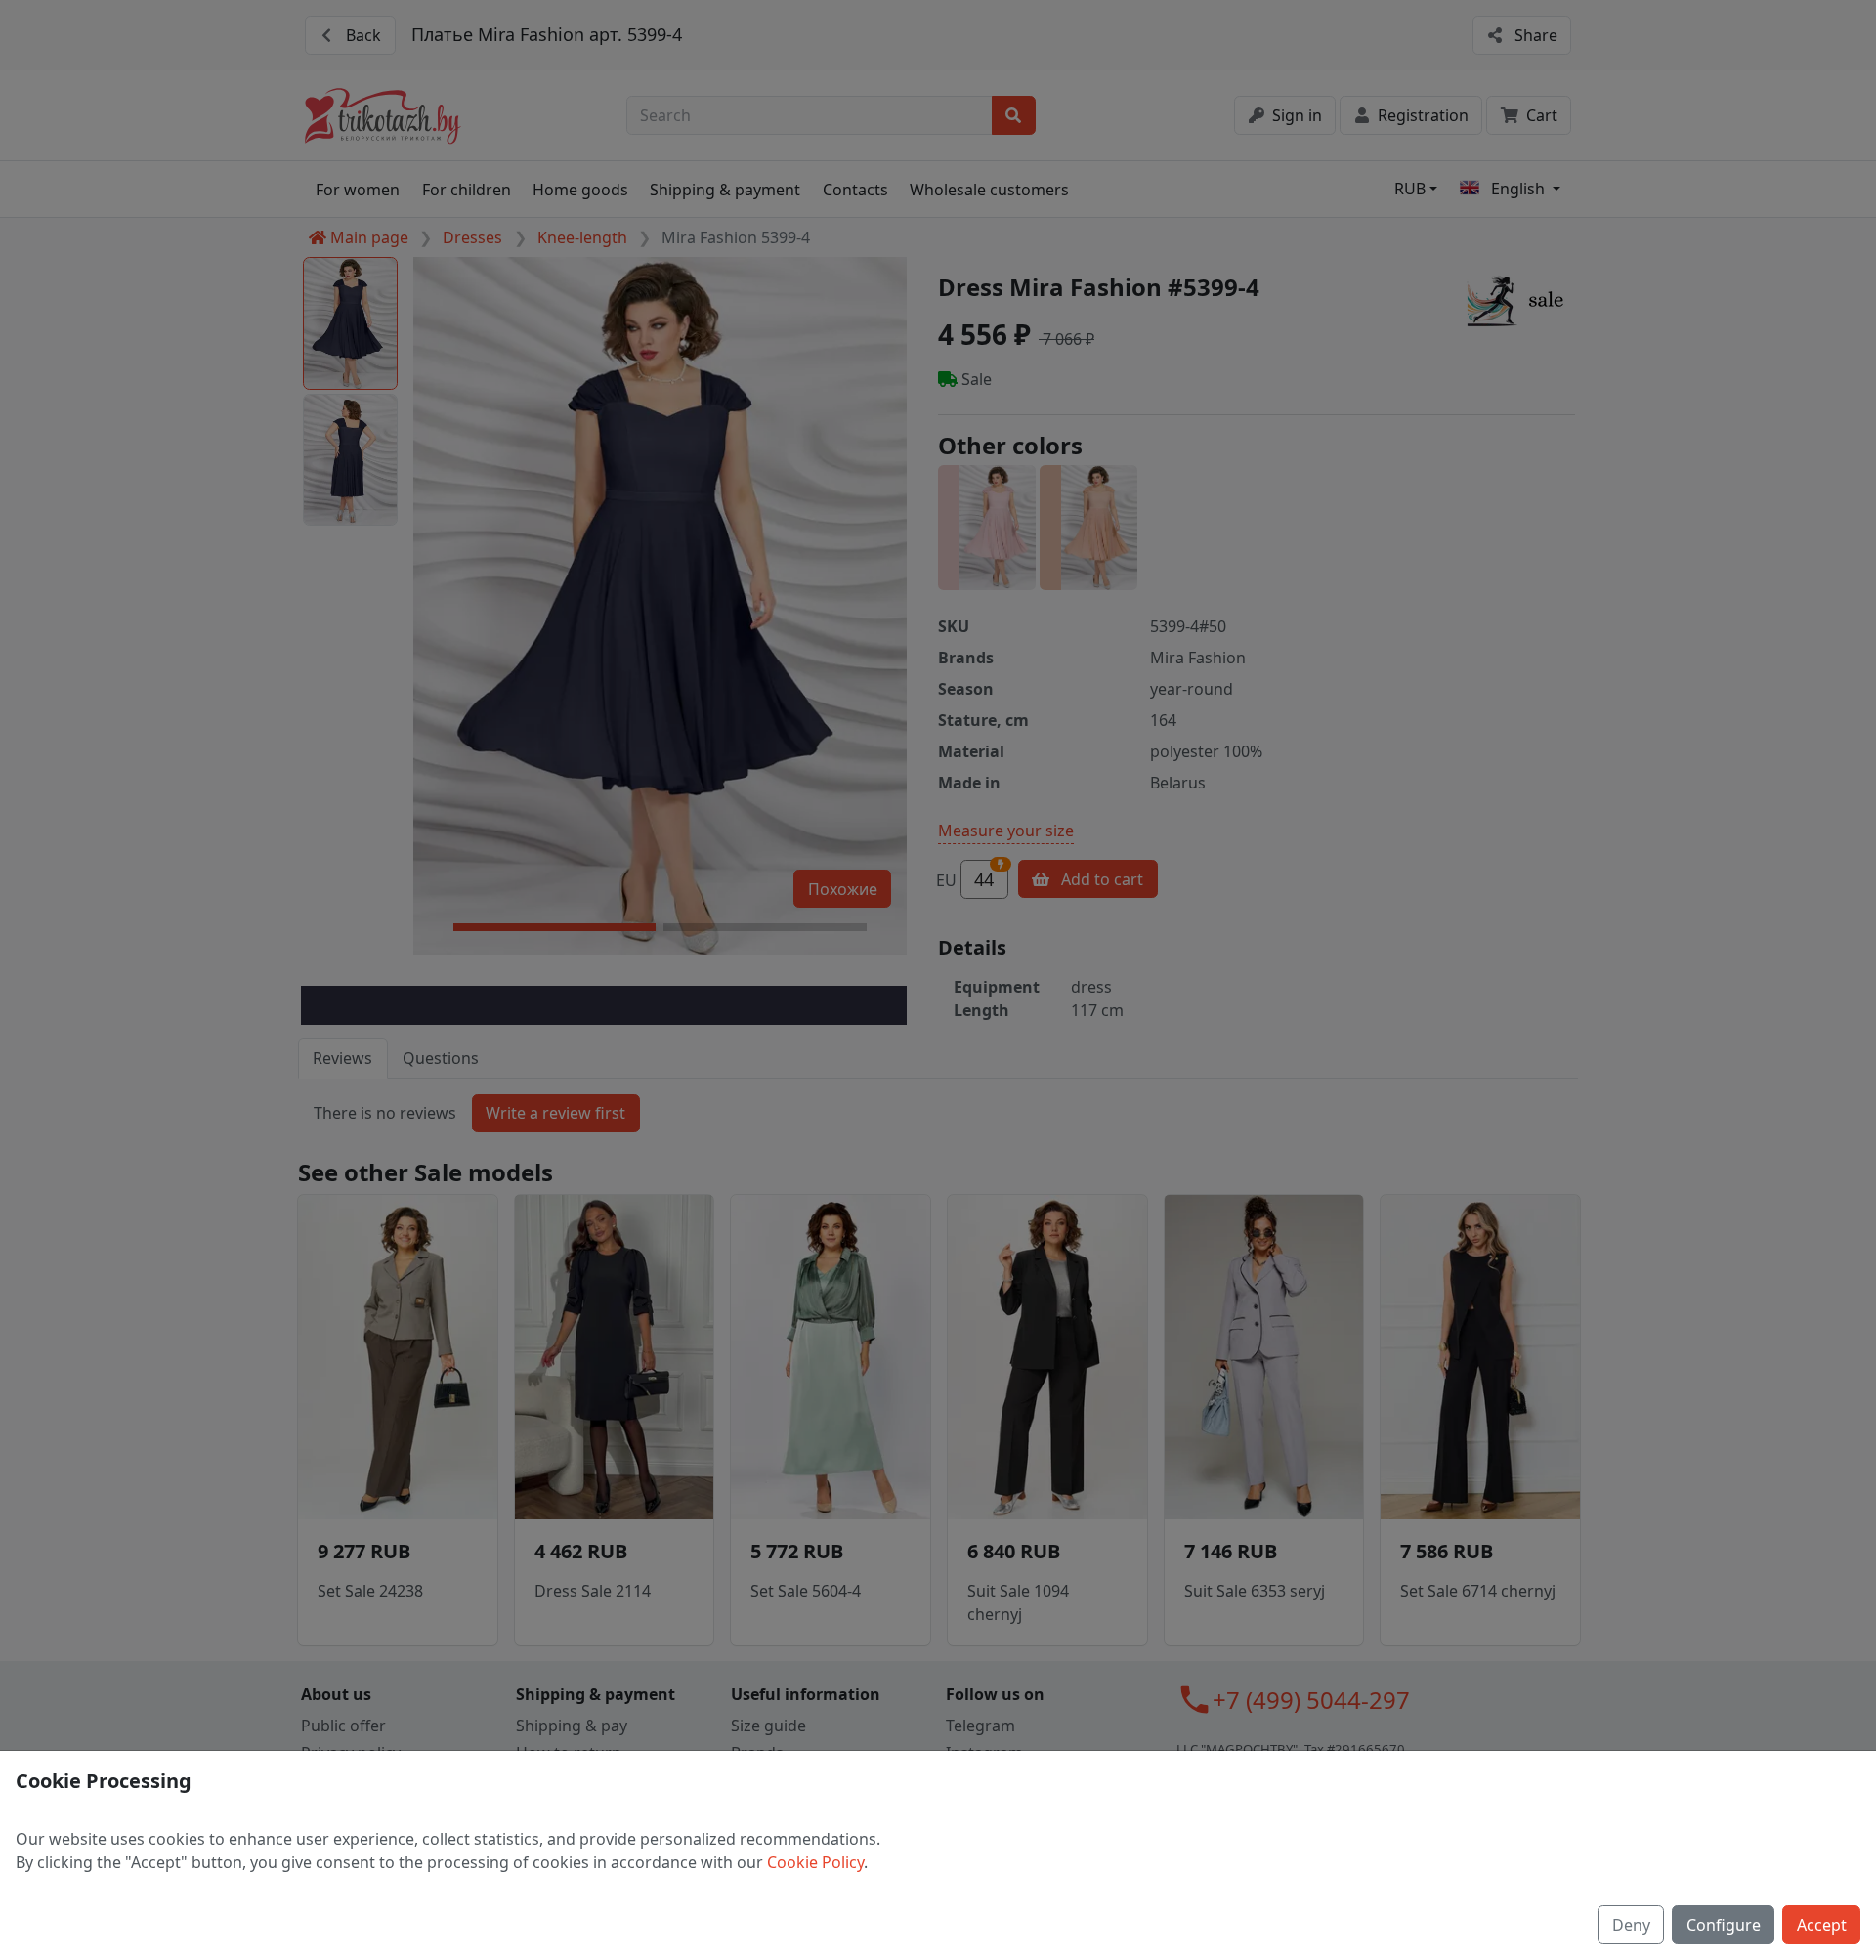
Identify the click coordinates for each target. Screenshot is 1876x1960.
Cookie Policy (815, 1862)
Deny (1631, 1925)
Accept (1822, 1925)
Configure (1724, 1925)
